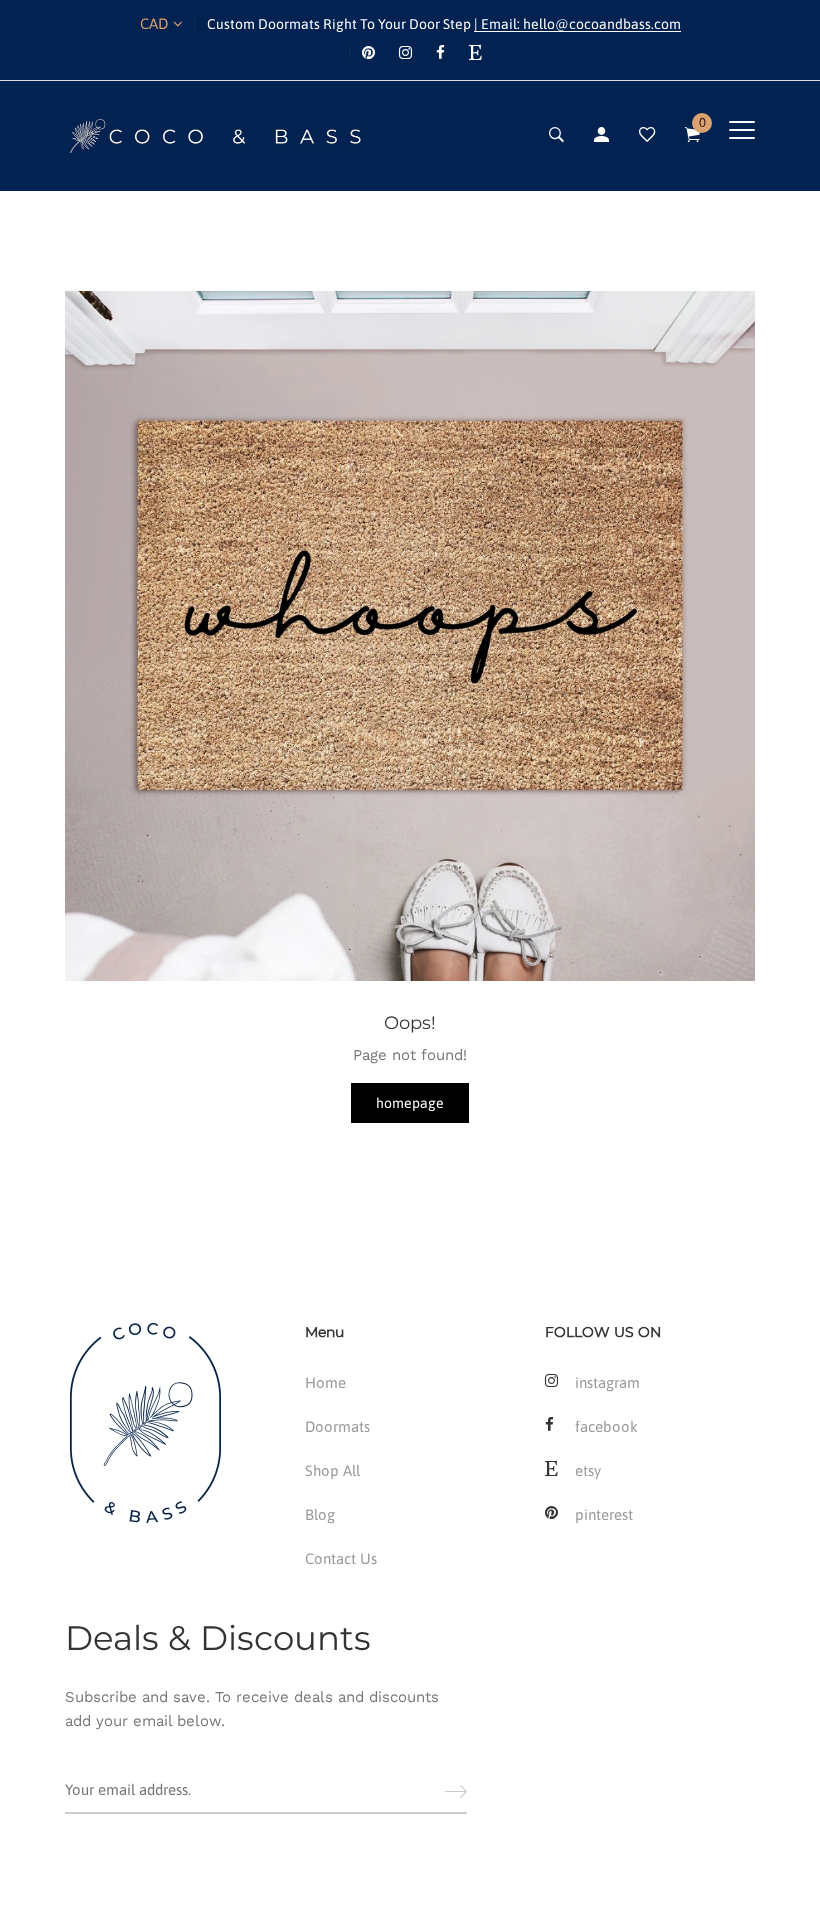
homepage (410, 1103)
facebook (606, 1426)
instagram (607, 1382)
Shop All (332, 1470)
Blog (320, 1514)
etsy (588, 1470)
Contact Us (341, 1558)
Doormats (337, 1426)
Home (325, 1382)
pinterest (604, 1514)
